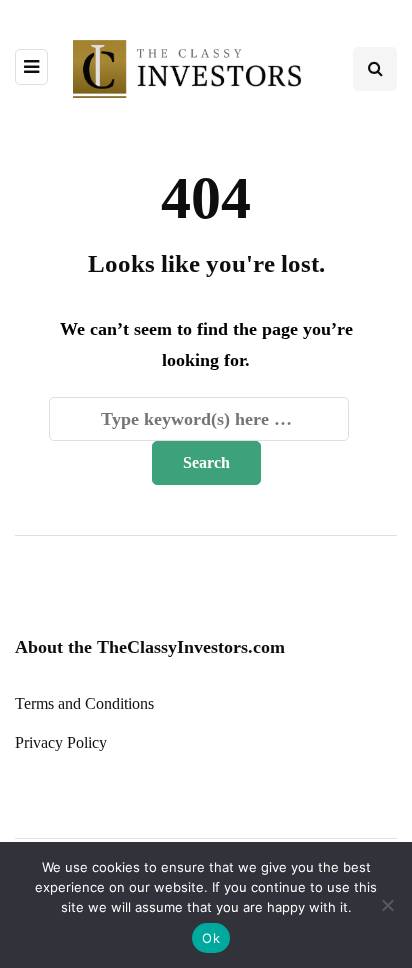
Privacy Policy (61, 742)
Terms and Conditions (84, 703)
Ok (211, 938)
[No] (387, 905)
